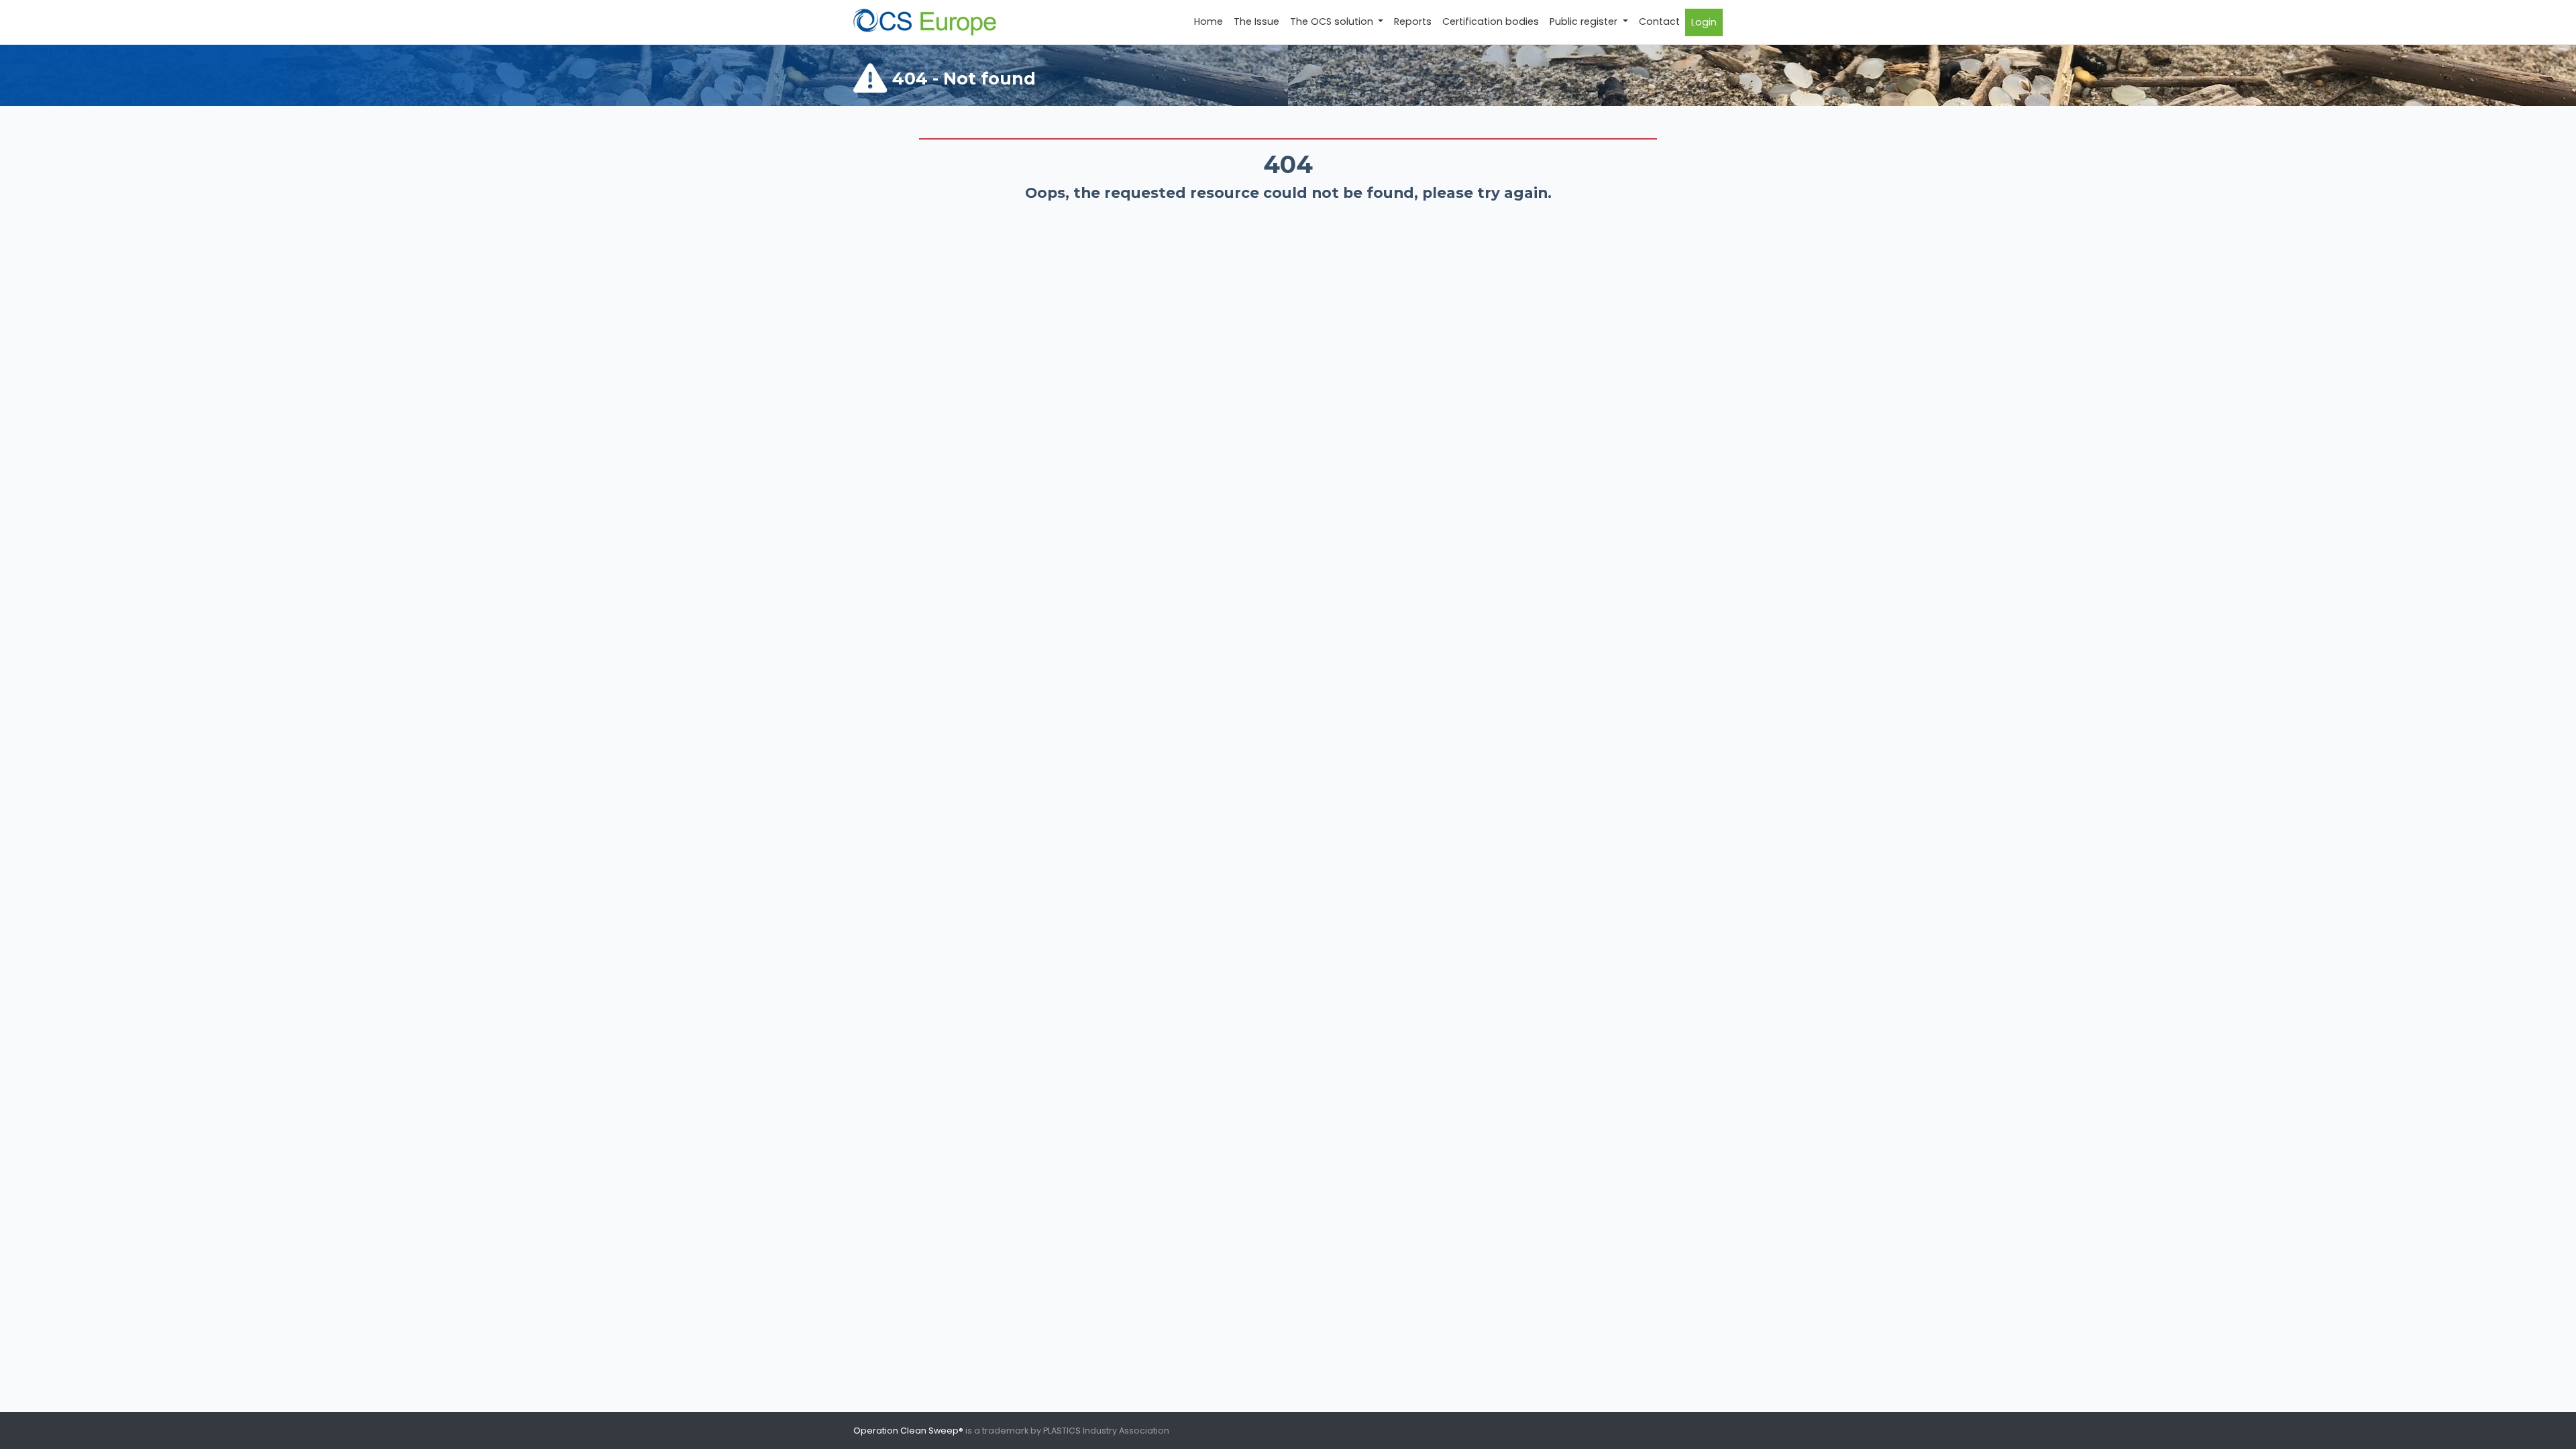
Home (1209, 21)
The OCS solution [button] (1333, 21)
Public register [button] (1585, 21)
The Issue (1256, 21)
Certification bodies (1491, 21)
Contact (1659, 21)
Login (1704, 22)
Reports (1413, 21)
